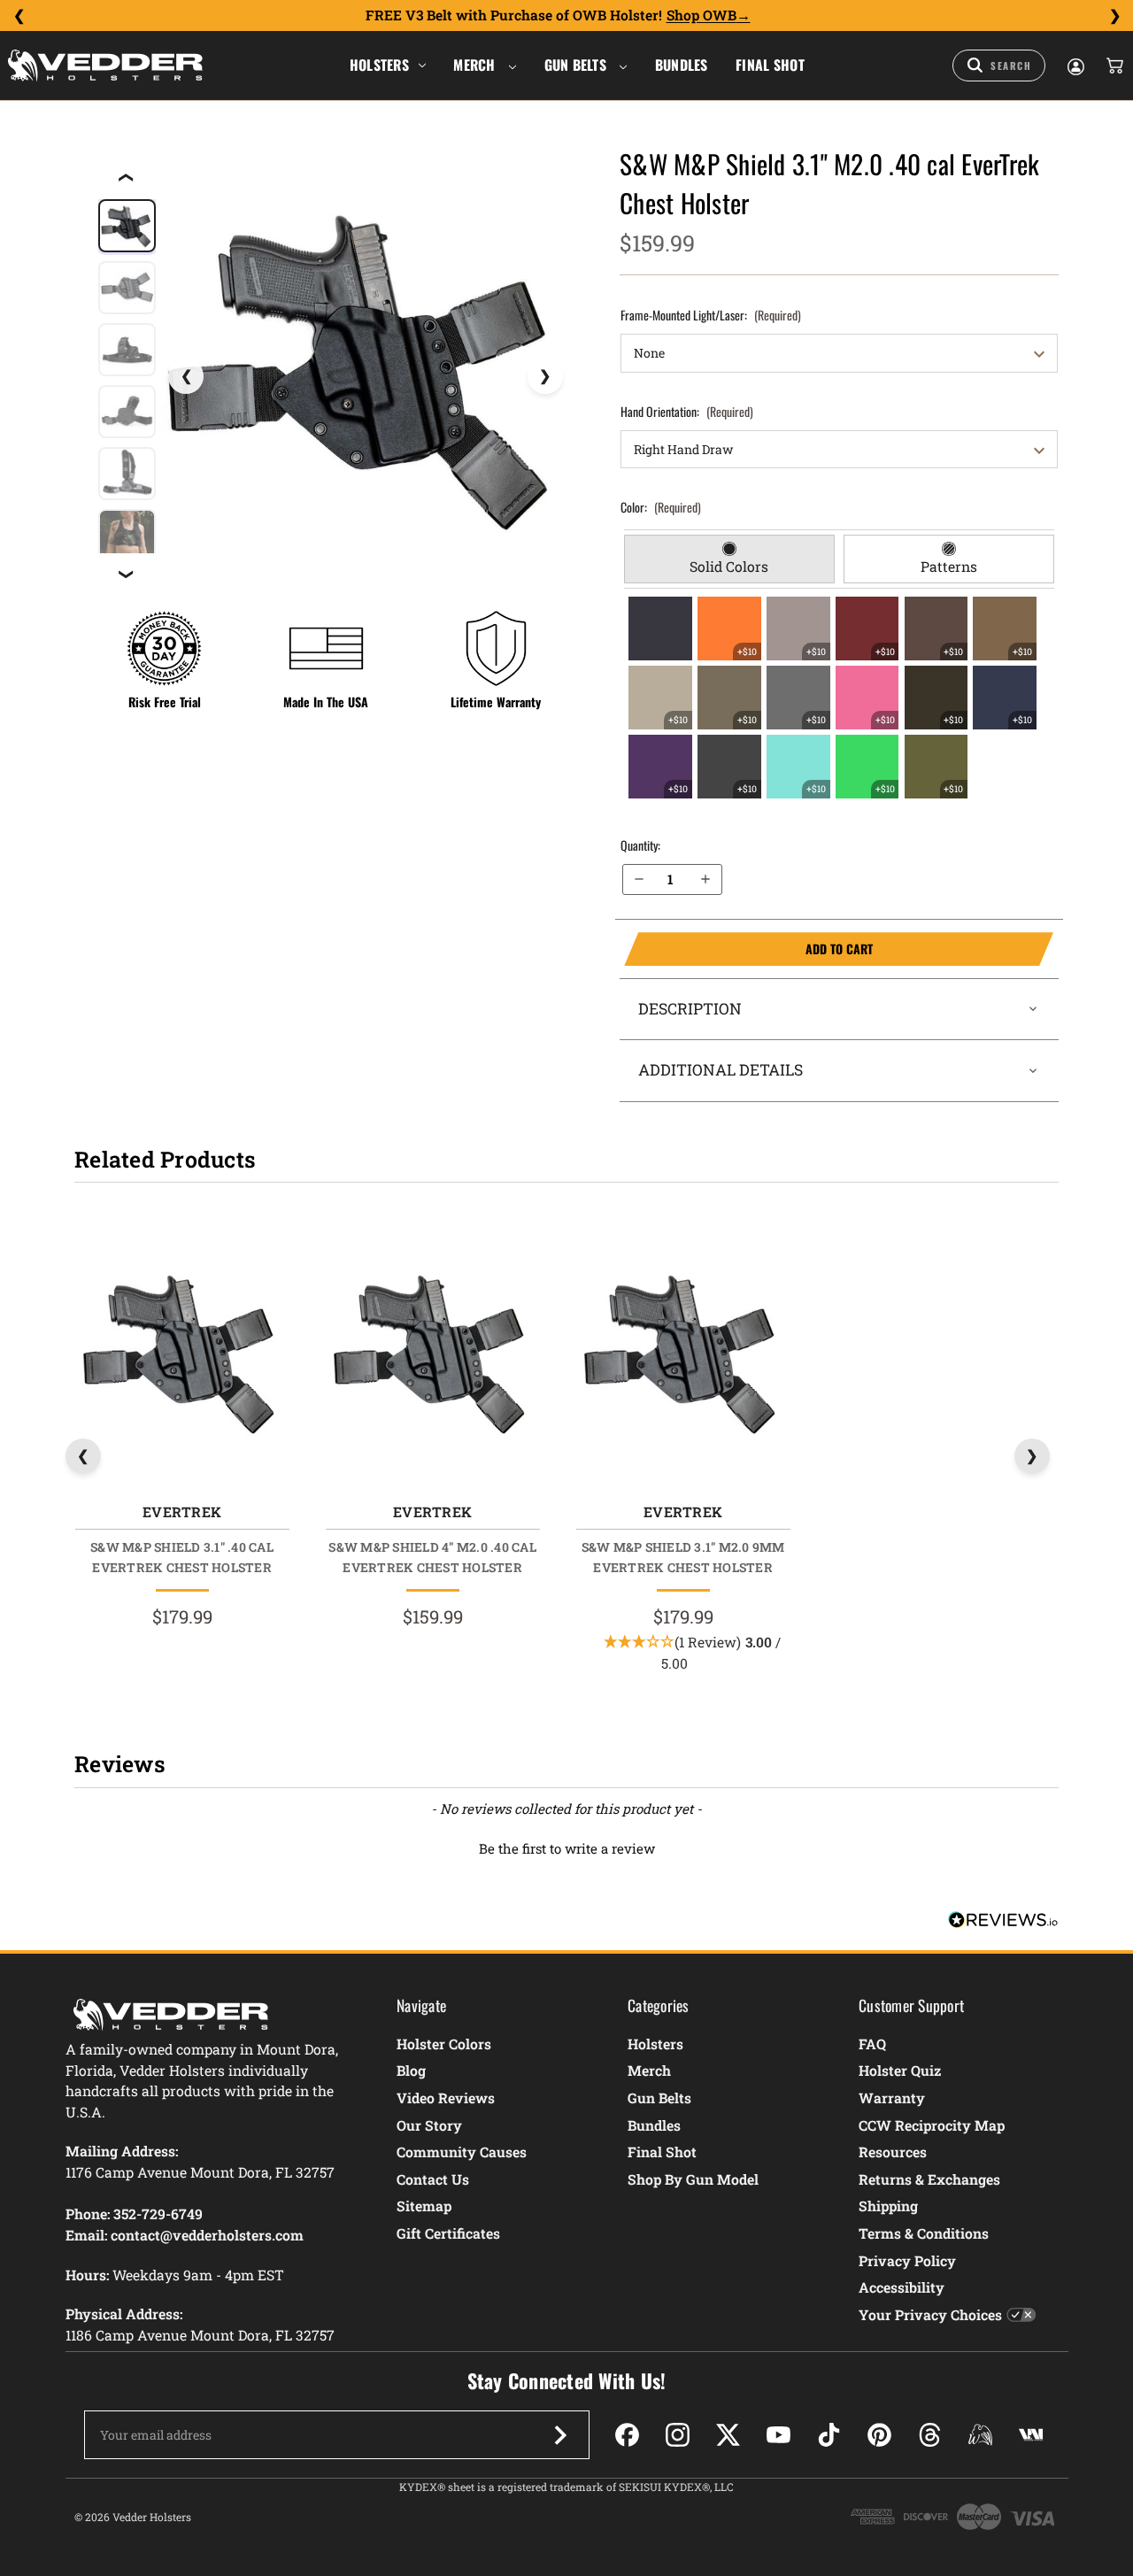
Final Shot (770, 65)
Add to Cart (748, 949)
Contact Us (433, 2179)
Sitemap (424, 2206)
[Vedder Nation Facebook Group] (1031, 2435)
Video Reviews (446, 2098)
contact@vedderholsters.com (207, 2235)
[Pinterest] (879, 2435)
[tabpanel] (840, 698)
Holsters (379, 65)
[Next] (1114, 16)
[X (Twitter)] (728, 2435)
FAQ (872, 2044)
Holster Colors (444, 2044)
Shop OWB (701, 15)
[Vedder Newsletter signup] (560, 2435)
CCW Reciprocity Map (932, 2125)
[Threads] (930, 2435)
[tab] (729, 559)
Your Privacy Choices (930, 2314)
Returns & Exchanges (929, 2179)
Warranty (892, 2098)
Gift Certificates (448, 2233)
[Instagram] (678, 2435)
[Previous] (19, 16)
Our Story (429, 2125)
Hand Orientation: (687, 411)
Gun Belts (578, 65)
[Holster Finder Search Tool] (999, 66)
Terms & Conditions (924, 2233)
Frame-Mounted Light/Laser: (711, 315)
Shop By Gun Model (693, 2179)
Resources (893, 2152)
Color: (661, 507)
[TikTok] (829, 2435)
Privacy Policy (907, 2260)
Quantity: (640, 845)
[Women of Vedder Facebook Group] (980, 2435)
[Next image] (545, 376)
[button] (566, 1847)
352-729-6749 (158, 2214)
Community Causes (462, 2152)
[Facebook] (627, 2435)
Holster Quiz (900, 2070)
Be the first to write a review (567, 1848)
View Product (182, 1356)
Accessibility (902, 2287)
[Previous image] (186, 376)
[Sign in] (1075, 66)
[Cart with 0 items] (1114, 66)
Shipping (888, 2206)
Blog (411, 2070)
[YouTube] (778, 2435)
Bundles (682, 65)
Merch (476, 65)
